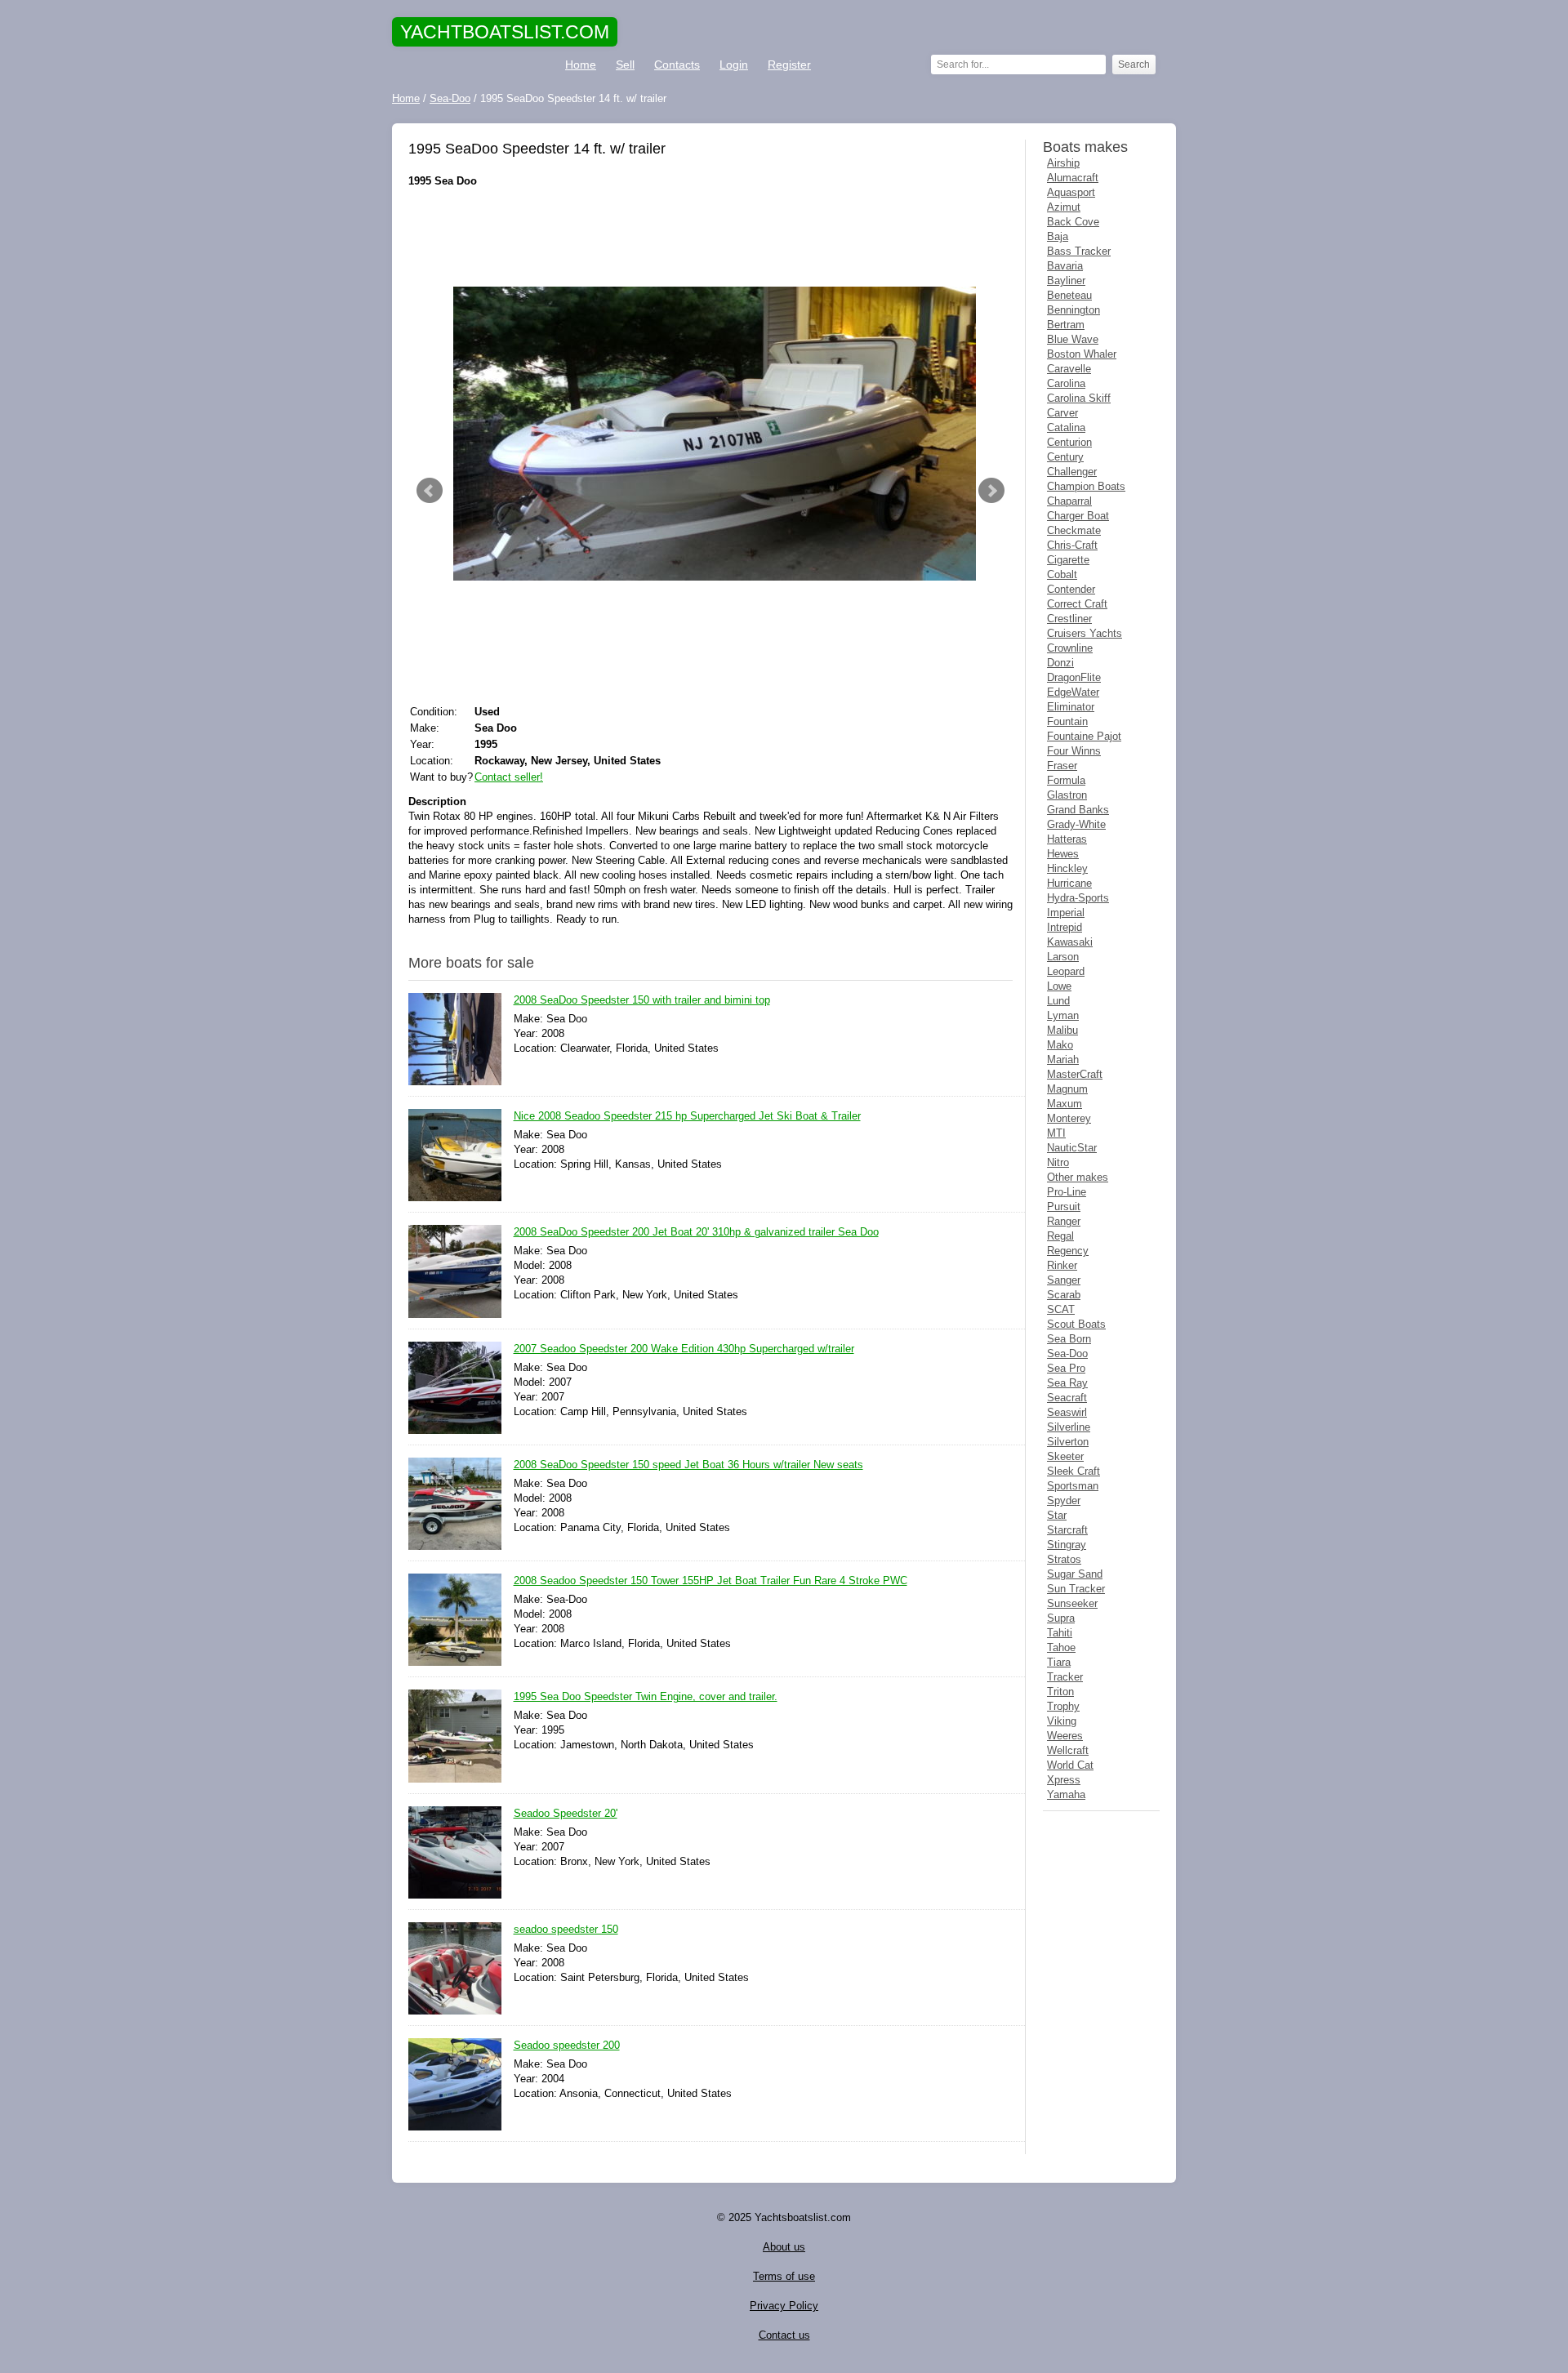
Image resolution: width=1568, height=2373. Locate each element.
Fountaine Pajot (1084, 736)
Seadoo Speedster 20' (566, 1813)
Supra (1061, 1618)
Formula (1066, 780)
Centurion (1069, 442)
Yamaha (1066, 1794)
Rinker (1062, 1265)
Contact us (784, 2335)
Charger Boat (1078, 516)
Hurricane (1069, 883)
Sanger (1064, 1280)
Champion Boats (1086, 486)
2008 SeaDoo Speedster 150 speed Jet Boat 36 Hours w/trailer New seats (688, 1465)
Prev (430, 491)
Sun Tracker (1076, 1589)
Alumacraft (1073, 178)
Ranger (1064, 1221)
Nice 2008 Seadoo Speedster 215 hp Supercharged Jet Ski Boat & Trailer (687, 1116)
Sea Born (1069, 1339)
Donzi (1060, 663)
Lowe (1059, 986)
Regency (1068, 1251)
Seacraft (1067, 1398)
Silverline (1069, 1427)
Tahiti (1060, 1633)
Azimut (1064, 207)
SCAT (1061, 1309)
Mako (1060, 1045)
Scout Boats (1076, 1324)
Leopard (1066, 971)
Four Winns (1074, 751)
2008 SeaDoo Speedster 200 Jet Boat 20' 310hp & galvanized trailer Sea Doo (696, 1232)
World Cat (1070, 1765)
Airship (1063, 163)
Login (734, 65)
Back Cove (1073, 222)
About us (784, 2247)
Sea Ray (1067, 1383)
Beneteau (1069, 295)
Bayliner (1066, 280)
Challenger (1072, 472)
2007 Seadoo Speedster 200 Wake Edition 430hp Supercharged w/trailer (684, 1349)
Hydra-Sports (1078, 898)
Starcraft (1067, 1530)
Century (1065, 457)
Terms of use (784, 2276)
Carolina (1066, 383)
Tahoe (1061, 1647)
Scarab (1064, 1295)
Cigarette (1068, 560)
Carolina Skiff (1079, 398)
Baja (1058, 236)
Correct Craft (1077, 604)
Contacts (677, 65)
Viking (1062, 1721)
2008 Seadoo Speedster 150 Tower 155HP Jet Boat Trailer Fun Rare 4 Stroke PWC (710, 1581)
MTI (1056, 1133)
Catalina (1066, 427)
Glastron (1067, 795)
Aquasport (1071, 192)
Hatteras (1067, 839)
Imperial (1066, 913)
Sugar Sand (1075, 1574)
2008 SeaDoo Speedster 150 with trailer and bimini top (642, 1000)
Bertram (1066, 325)
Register (789, 65)
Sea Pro (1066, 1368)
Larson (1063, 957)
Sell (625, 65)
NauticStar (1072, 1148)
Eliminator (1071, 707)
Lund (1058, 1001)
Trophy (1063, 1706)
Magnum (1067, 1089)
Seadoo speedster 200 (567, 2045)
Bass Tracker (1079, 251)
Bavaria (1065, 266)
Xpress (1064, 1780)
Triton (1060, 1692)
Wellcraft (1068, 1750)
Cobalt (1062, 574)
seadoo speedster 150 (566, 1929)
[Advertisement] (710, 238)
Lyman (1063, 1015)
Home (581, 65)
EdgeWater (1073, 692)
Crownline (1070, 648)
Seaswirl (1067, 1412)
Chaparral (1069, 501)
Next (991, 491)
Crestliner (1069, 619)
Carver (1062, 413)
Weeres (1065, 1736)
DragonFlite (1074, 677)
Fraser (1062, 766)
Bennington (1074, 310)
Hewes (1063, 854)
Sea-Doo (1067, 1353)
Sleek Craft (1074, 1471)
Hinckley (1067, 868)
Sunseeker (1072, 1603)
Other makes (1078, 1177)
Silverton (1068, 1442)
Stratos (1064, 1559)
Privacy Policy (784, 2306)
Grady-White (1076, 824)
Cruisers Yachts (1085, 633)
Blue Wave (1073, 339)
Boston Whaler (1082, 354)
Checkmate (1074, 530)
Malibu (1062, 1030)
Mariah (1063, 1060)
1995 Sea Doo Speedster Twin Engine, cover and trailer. (646, 1696)
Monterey (1069, 1118)
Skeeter (1065, 1456)
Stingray (1067, 1545)
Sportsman (1073, 1486)
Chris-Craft (1072, 545)
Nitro (1058, 1162)
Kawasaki (1070, 942)
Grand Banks (1078, 810)
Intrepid (1065, 927)
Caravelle (1069, 369)
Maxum (1065, 1104)
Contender (1071, 589)
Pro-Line (1067, 1192)
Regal (1060, 1236)
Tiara (1059, 1662)
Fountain (1067, 721)
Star (1057, 1515)
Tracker (1065, 1677)
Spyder (1064, 1500)
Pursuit (1064, 1207)
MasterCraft (1075, 1074)
